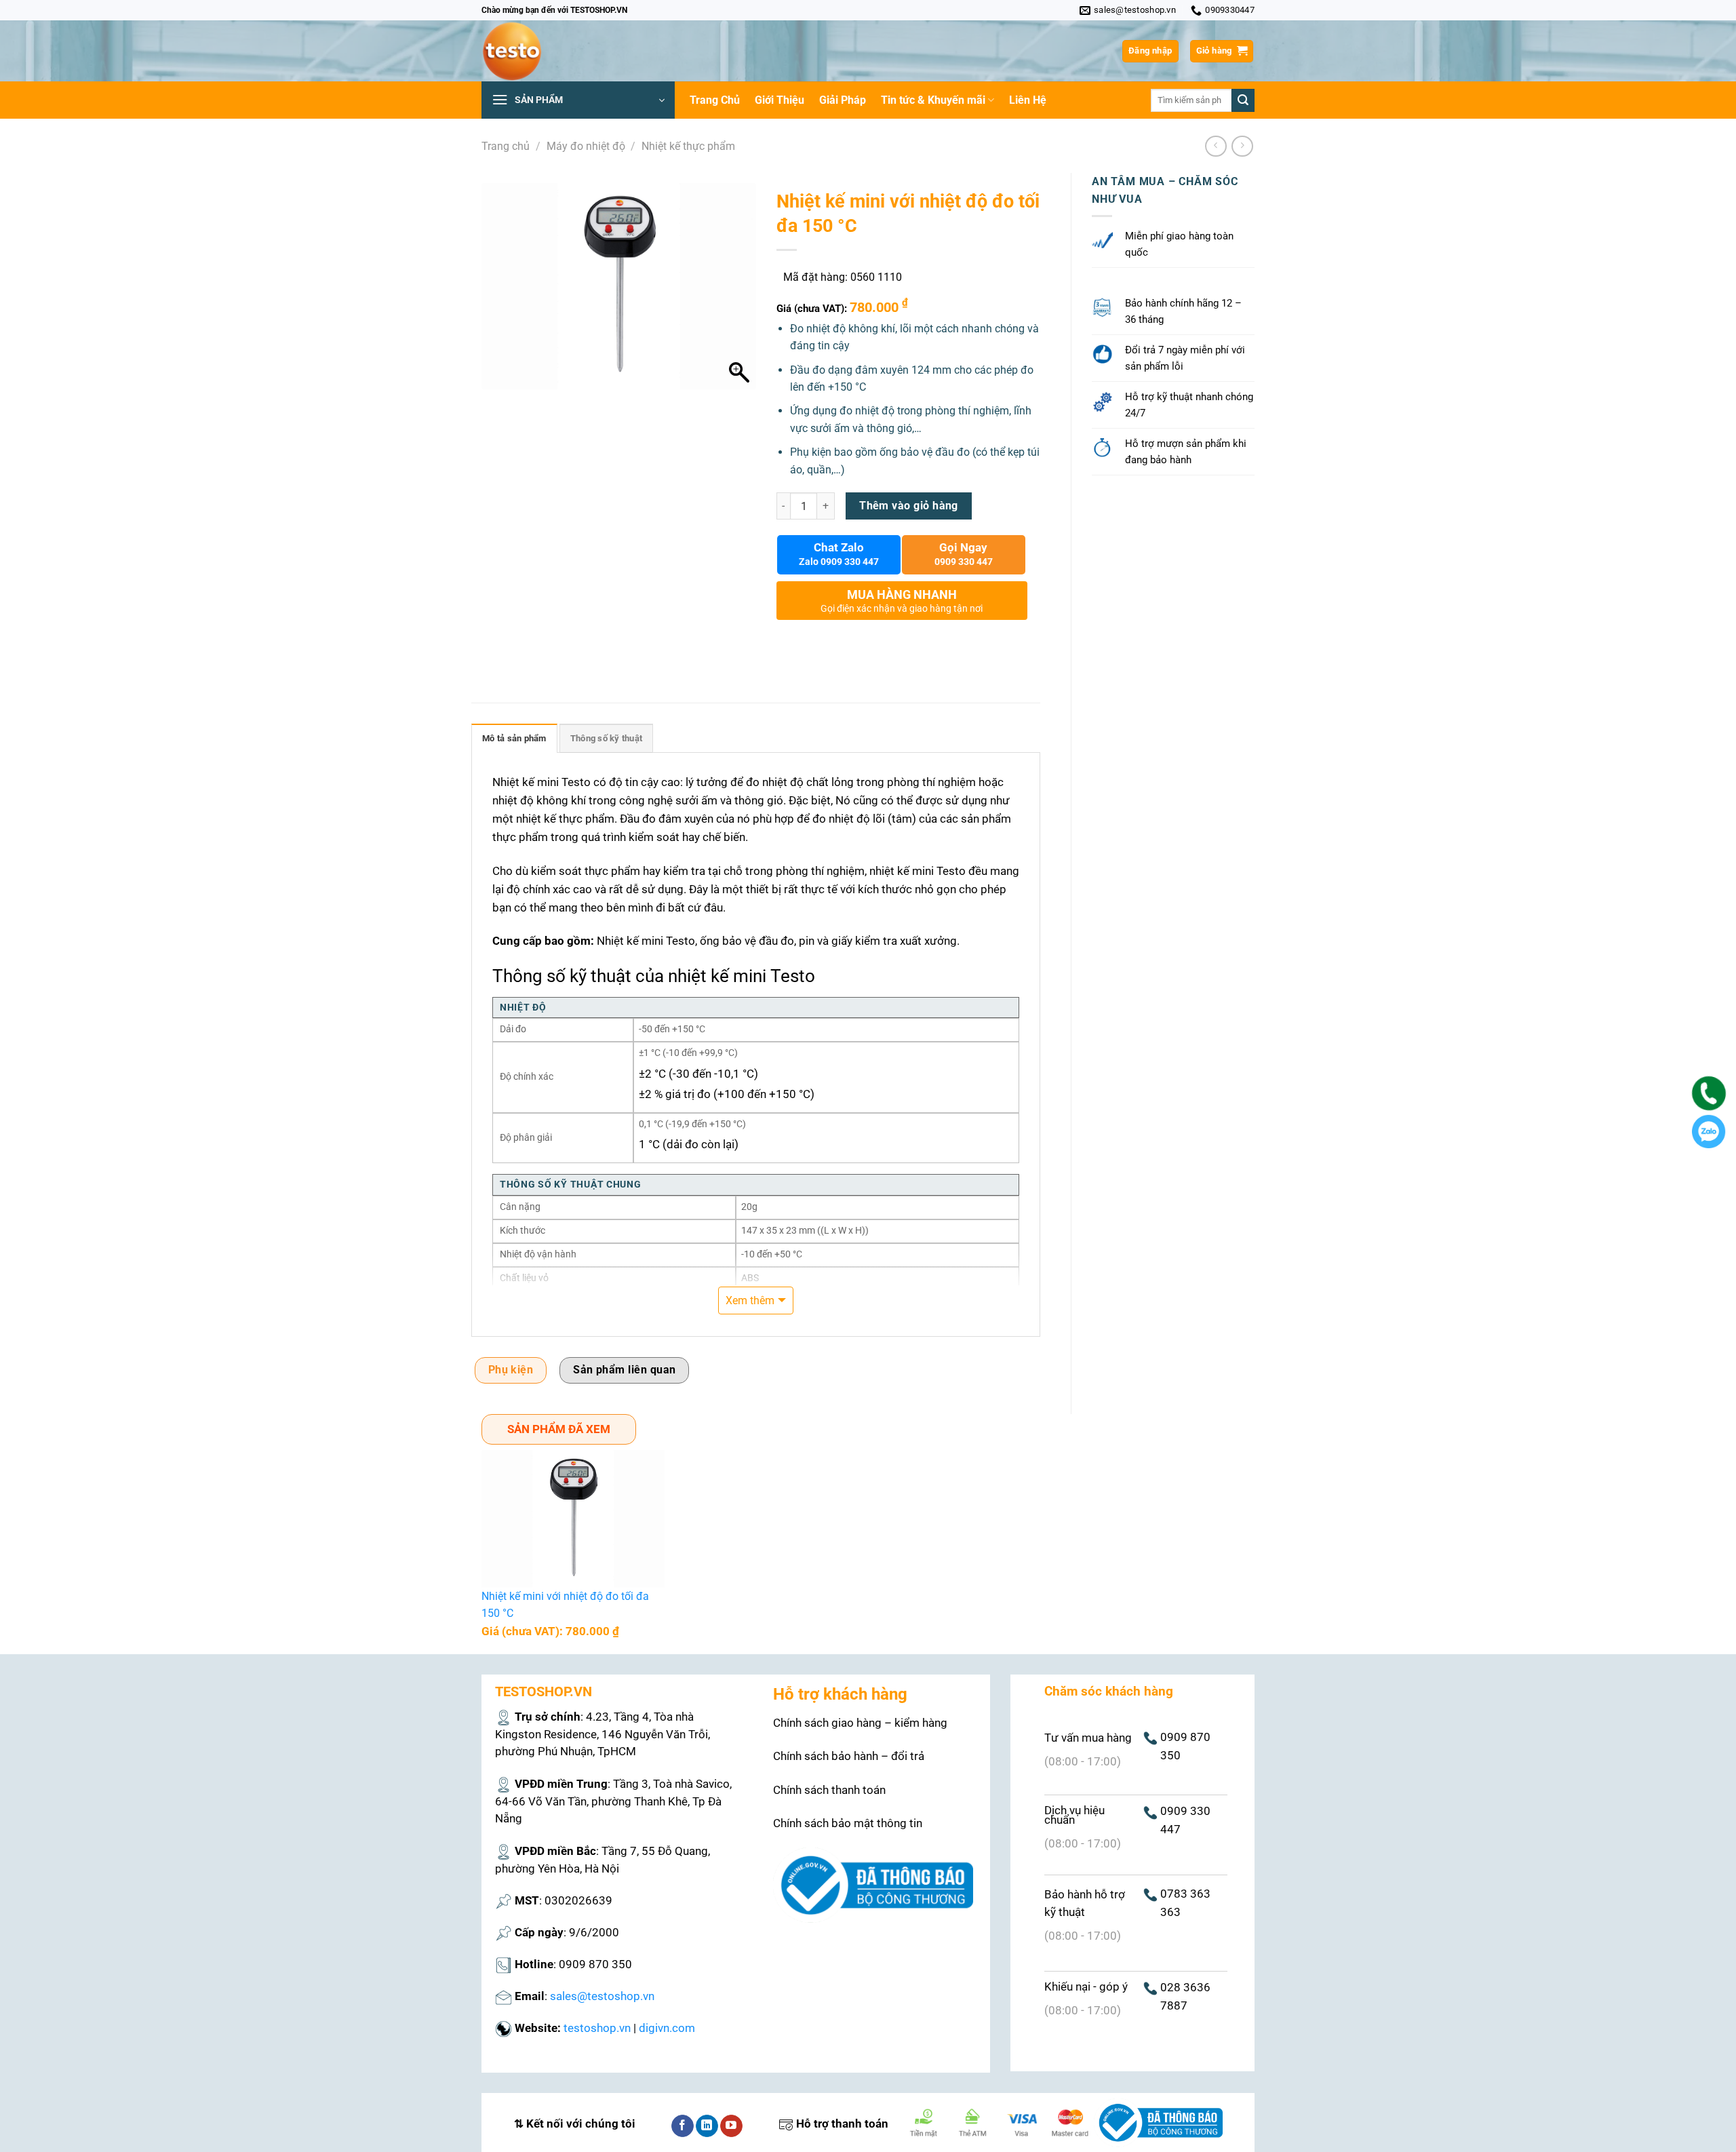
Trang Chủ (715, 100)
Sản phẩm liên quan (624, 1370)
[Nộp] (1243, 100)
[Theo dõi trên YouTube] (731, 2126)
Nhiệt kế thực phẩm (688, 146)
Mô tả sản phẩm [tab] (514, 738)
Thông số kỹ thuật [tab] (606, 738)
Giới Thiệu (780, 100)
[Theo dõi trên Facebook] (683, 2126)
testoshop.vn (597, 2028)
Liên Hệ (1028, 100)
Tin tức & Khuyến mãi (933, 100)
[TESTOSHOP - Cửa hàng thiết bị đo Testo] (549, 51)
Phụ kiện (511, 1370)
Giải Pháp (843, 100)
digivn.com (667, 2028)
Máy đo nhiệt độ (586, 146)
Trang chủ (506, 146)
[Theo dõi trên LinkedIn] (707, 2126)
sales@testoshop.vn (602, 1996)
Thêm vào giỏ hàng (909, 506)
